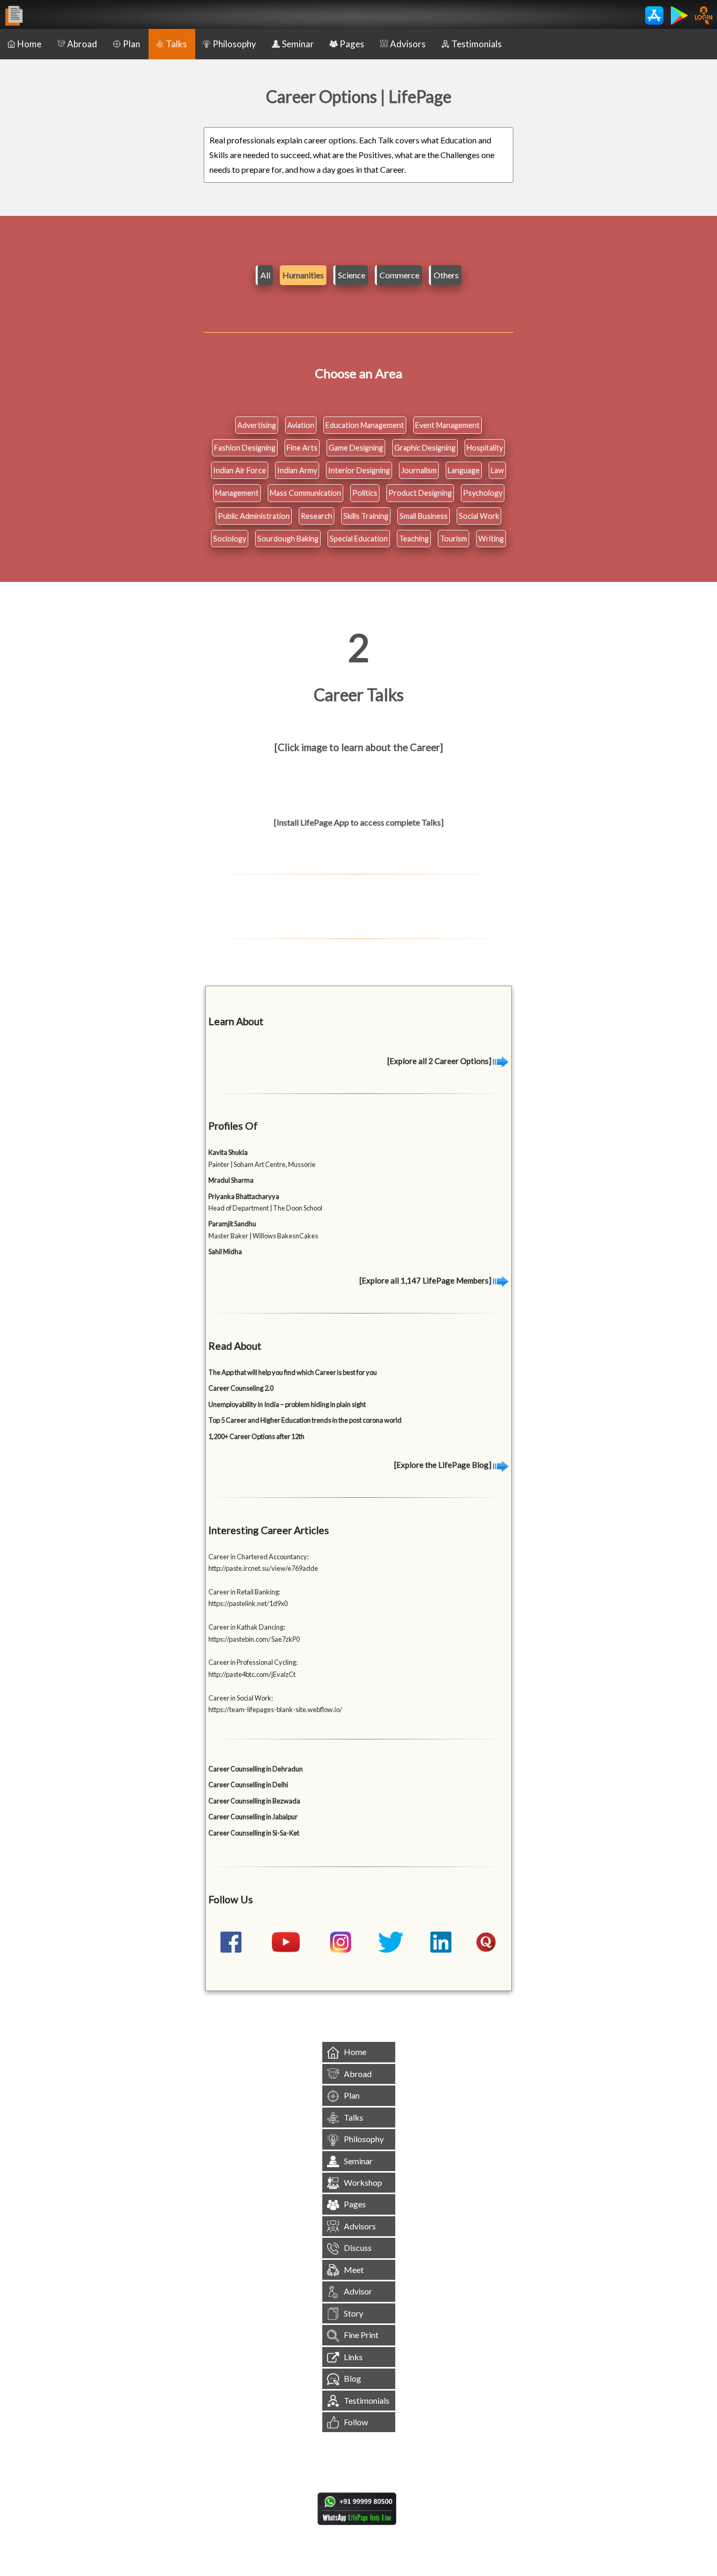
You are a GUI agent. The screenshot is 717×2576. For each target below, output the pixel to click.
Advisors (408, 44)
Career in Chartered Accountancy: (259, 1557)
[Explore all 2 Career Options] (440, 1061)
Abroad (82, 44)
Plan (131, 44)
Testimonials (477, 44)
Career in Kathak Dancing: (247, 1627)
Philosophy (234, 44)
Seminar (298, 44)
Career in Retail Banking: (244, 1592)
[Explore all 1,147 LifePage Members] (426, 1280)
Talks (176, 44)
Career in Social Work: (241, 1698)
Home (29, 44)
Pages (352, 44)
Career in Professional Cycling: (253, 1662)
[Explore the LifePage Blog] (444, 1465)
